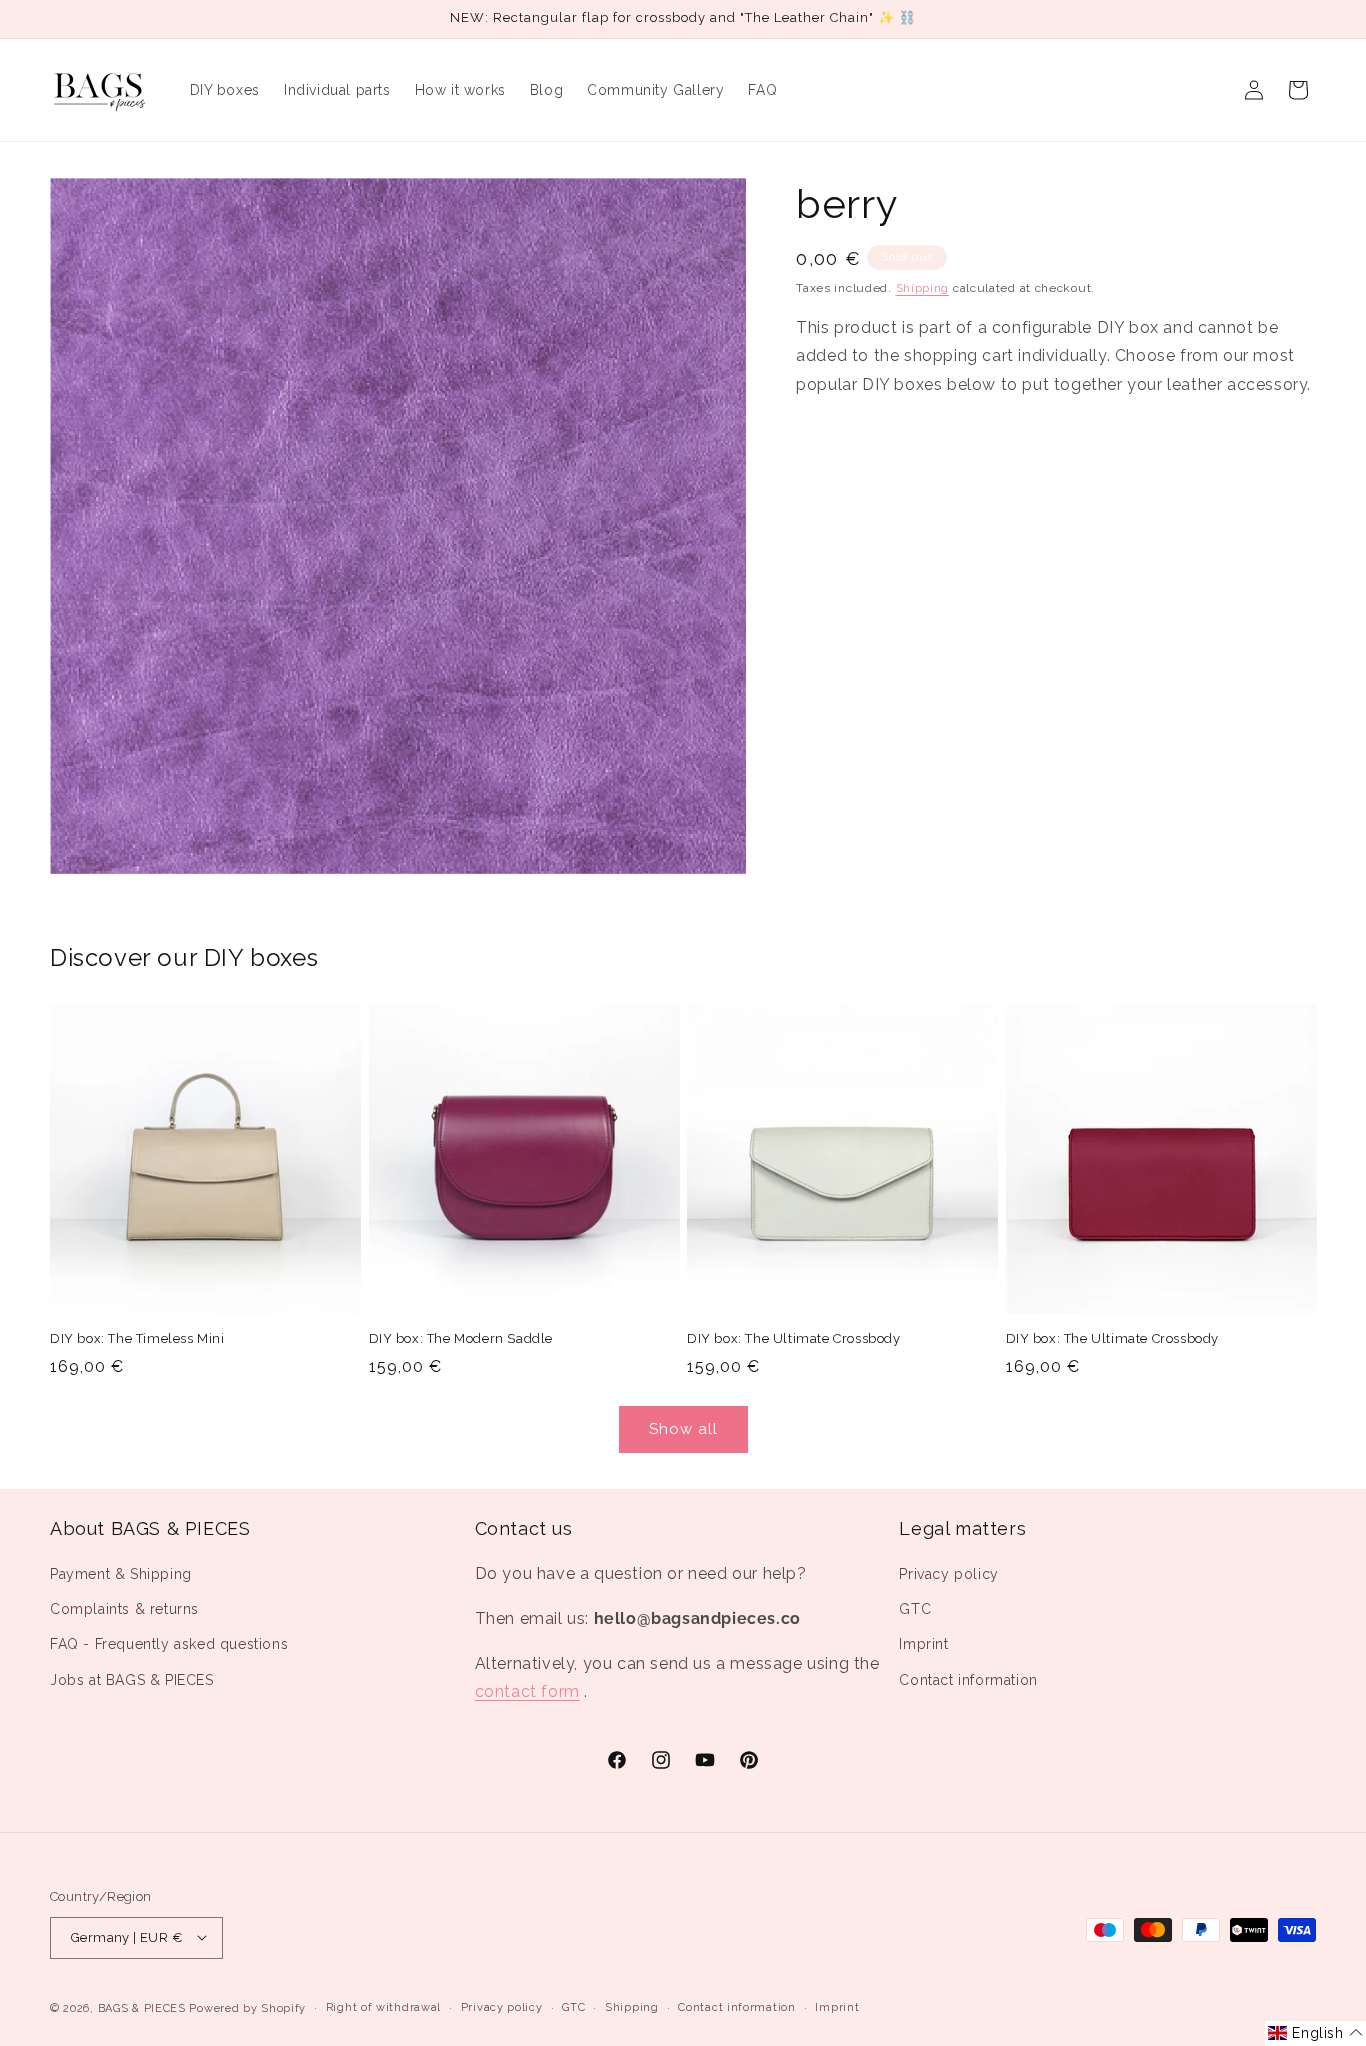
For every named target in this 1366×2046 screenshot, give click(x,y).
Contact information (968, 1680)
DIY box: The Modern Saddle (461, 1338)
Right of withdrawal (383, 2006)
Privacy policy (948, 1575)
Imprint (923, 1645)
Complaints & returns (124, 1610)
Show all (683, 1429)
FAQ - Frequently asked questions (169, 1645)
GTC (915, 1610)
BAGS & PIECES (142, 2007)
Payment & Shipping (121, 1575)
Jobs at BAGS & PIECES (132, 1680)
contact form (527, 1692)
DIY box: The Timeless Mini (137, 1338)
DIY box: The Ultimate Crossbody (794, 1338)
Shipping (923, 288)
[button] (1315, 2033)
